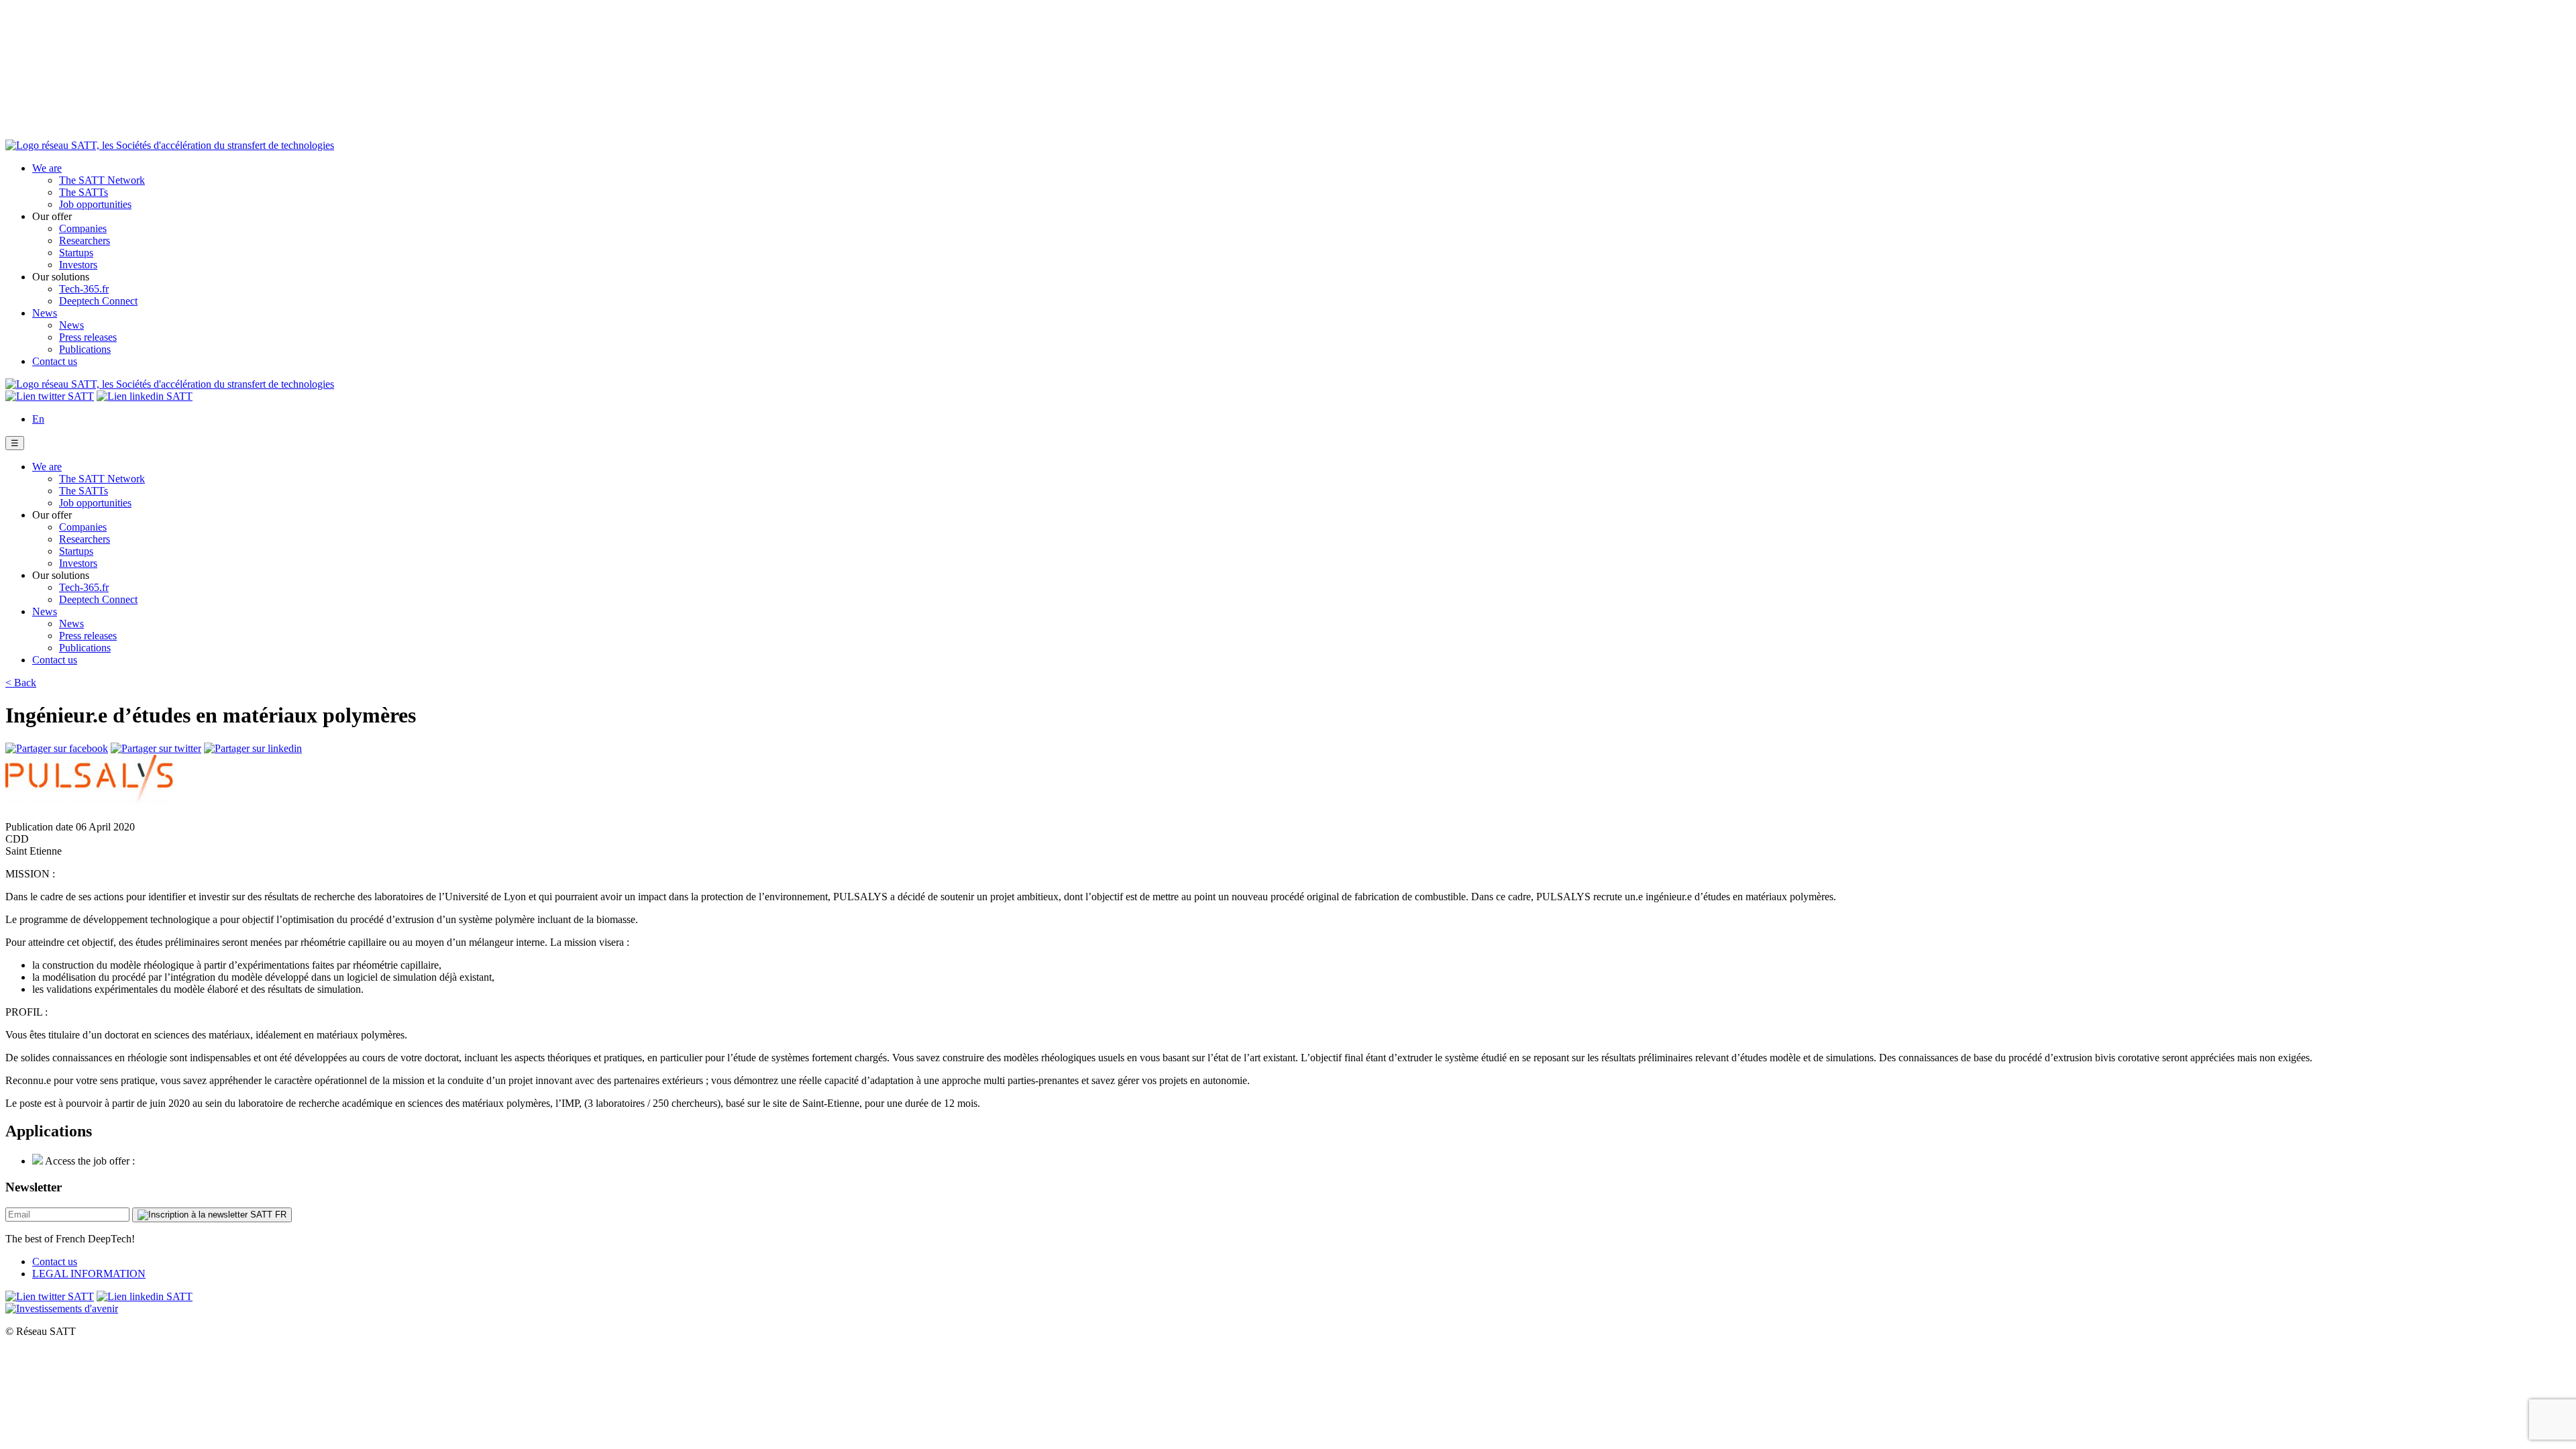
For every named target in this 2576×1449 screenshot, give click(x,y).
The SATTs (84, 192)
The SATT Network (102, 180)
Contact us (55, 361)
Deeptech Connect (98, 301)
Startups (76, 253)
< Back (21, 683)
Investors (78, 265)
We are (47, 168)
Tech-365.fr (84, 289)
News (45, 313)
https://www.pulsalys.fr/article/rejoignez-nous (233, 1161)
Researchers (85, 240)
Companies (83, 228)
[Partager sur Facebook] (57, 748)
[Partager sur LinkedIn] (253, 748)
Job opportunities (95, 204)
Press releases (88, 337)
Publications (85, 349)
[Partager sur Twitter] (156, 748)
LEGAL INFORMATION (89, 1274)
